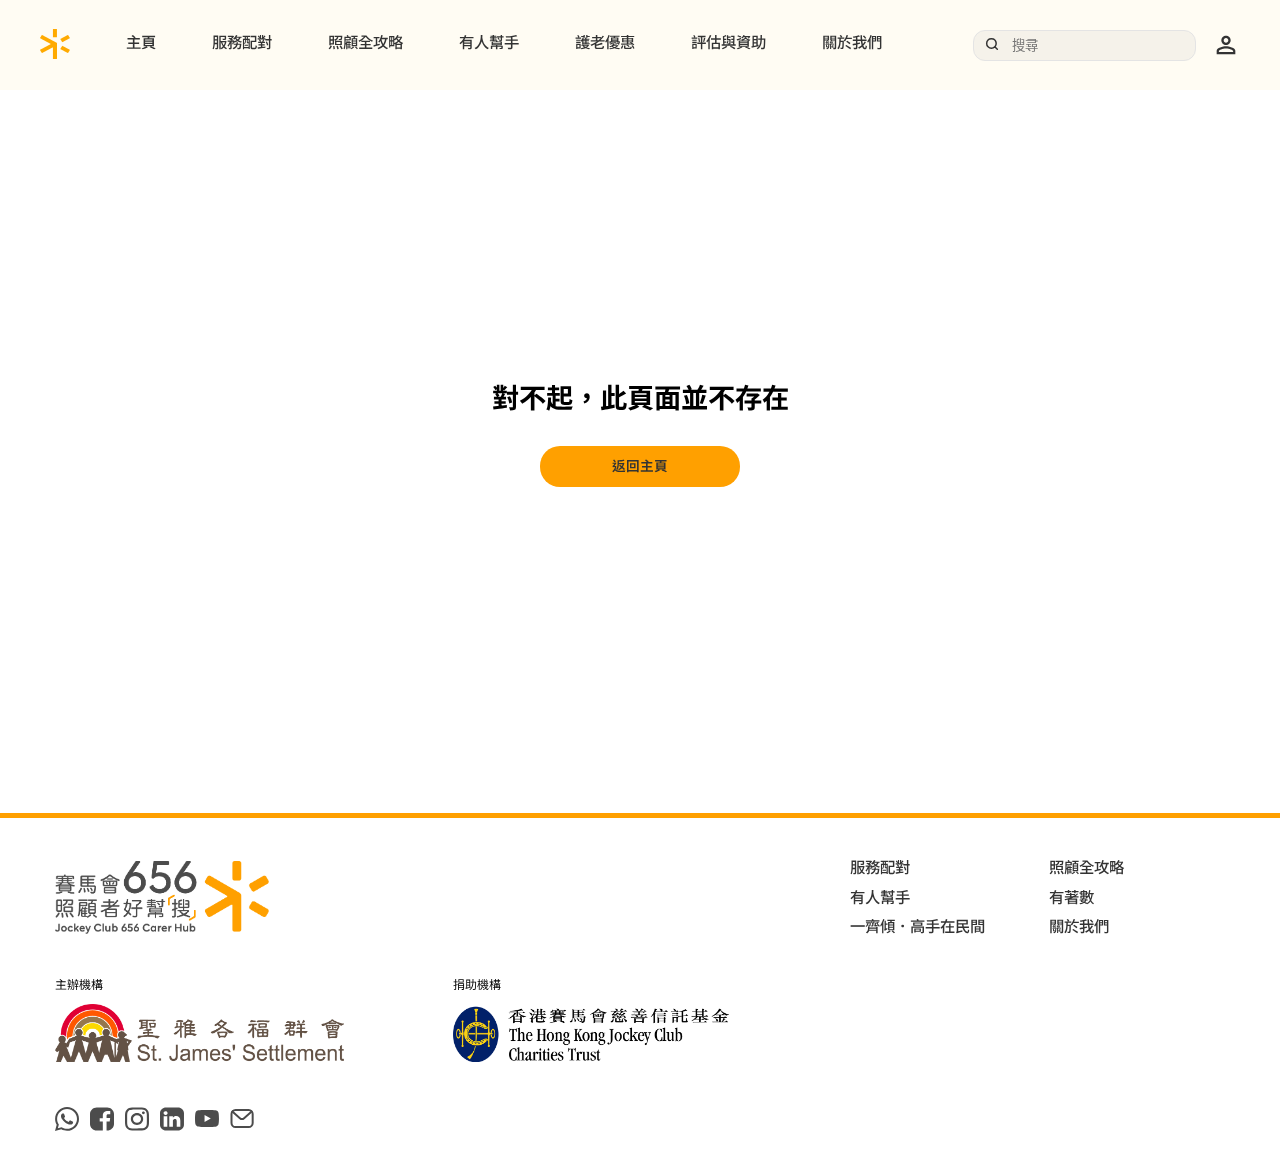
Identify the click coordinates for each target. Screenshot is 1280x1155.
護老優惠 (605, 43)
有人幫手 (489, 43)
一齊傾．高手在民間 (917, 927)
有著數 (1071, 898)
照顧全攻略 (365, 43)
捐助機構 (477, 986)
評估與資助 (728, 43)
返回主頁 (640, 466)
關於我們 (852, 43)
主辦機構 (79, 986)
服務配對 (242, 43)
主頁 (141, 43)
